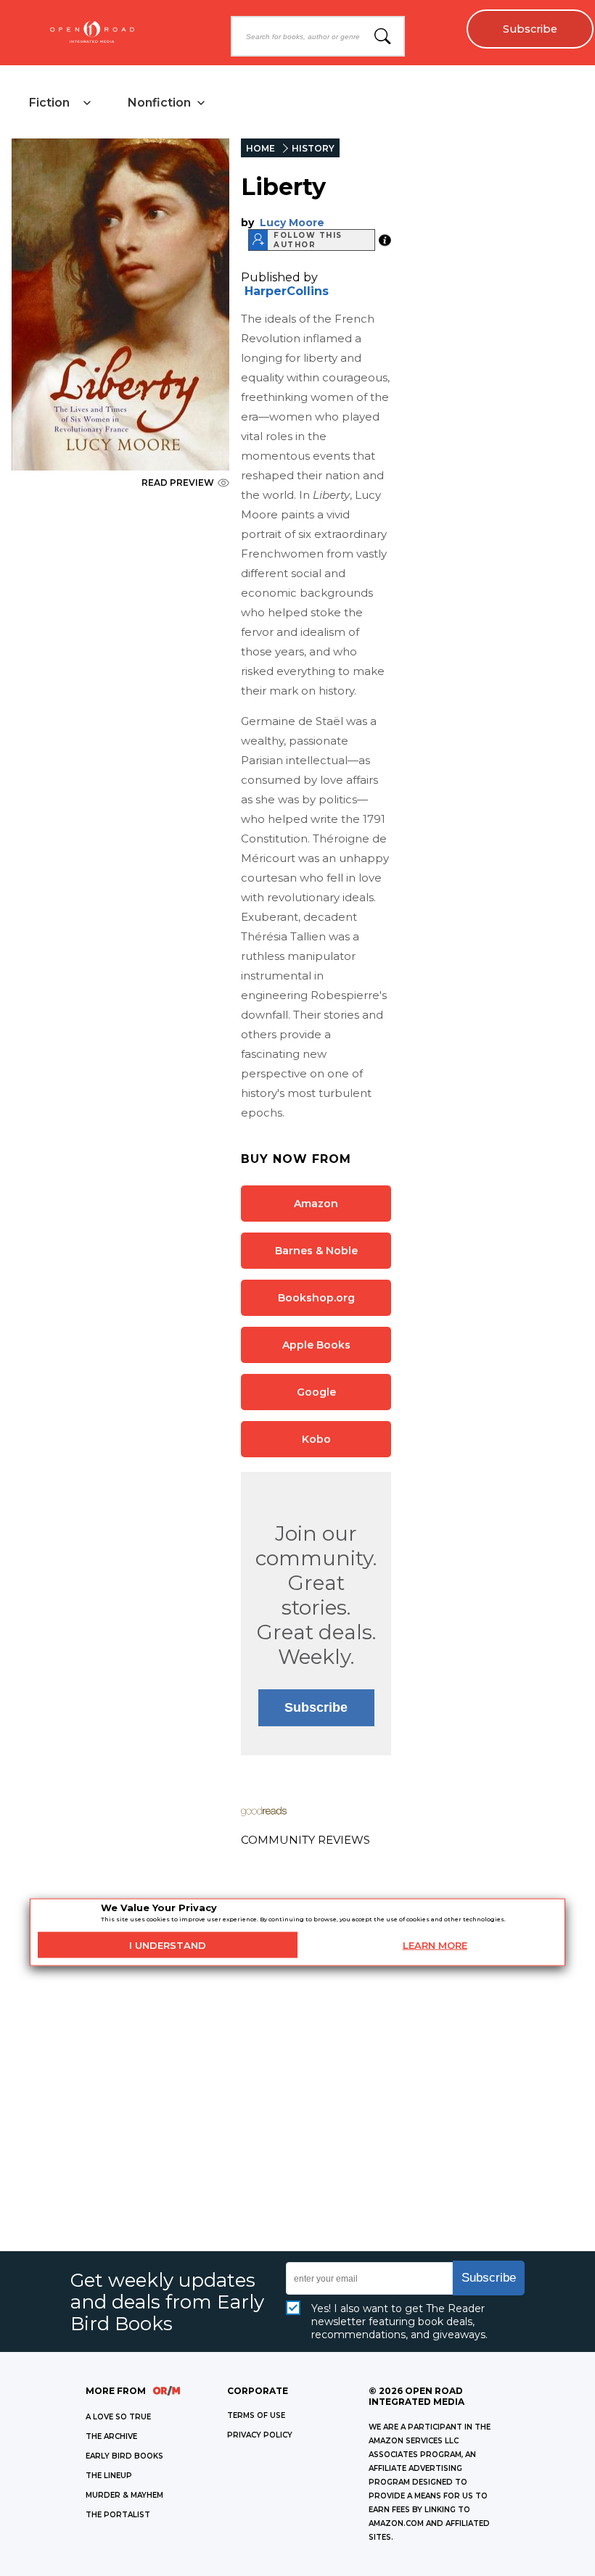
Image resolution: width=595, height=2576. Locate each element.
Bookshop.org (316, 1298)
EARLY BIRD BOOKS (124, 2456)
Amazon (316, 1204)
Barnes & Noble (316, 1251)
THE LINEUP (109, 2476)
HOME (260, 148)
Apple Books (316, 1345)
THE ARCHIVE (111, 2436)
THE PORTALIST (118, 2515)
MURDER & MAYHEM (124, 2495)
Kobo (316, 1439)
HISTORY (313, 148)
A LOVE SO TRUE (118, 2417)
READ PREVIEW (178, 483)
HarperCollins (287, 291)
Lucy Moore (292, 223)
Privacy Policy (260, 2435)
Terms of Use (256, 2415)
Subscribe (530, 29)
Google (316, 1392)
